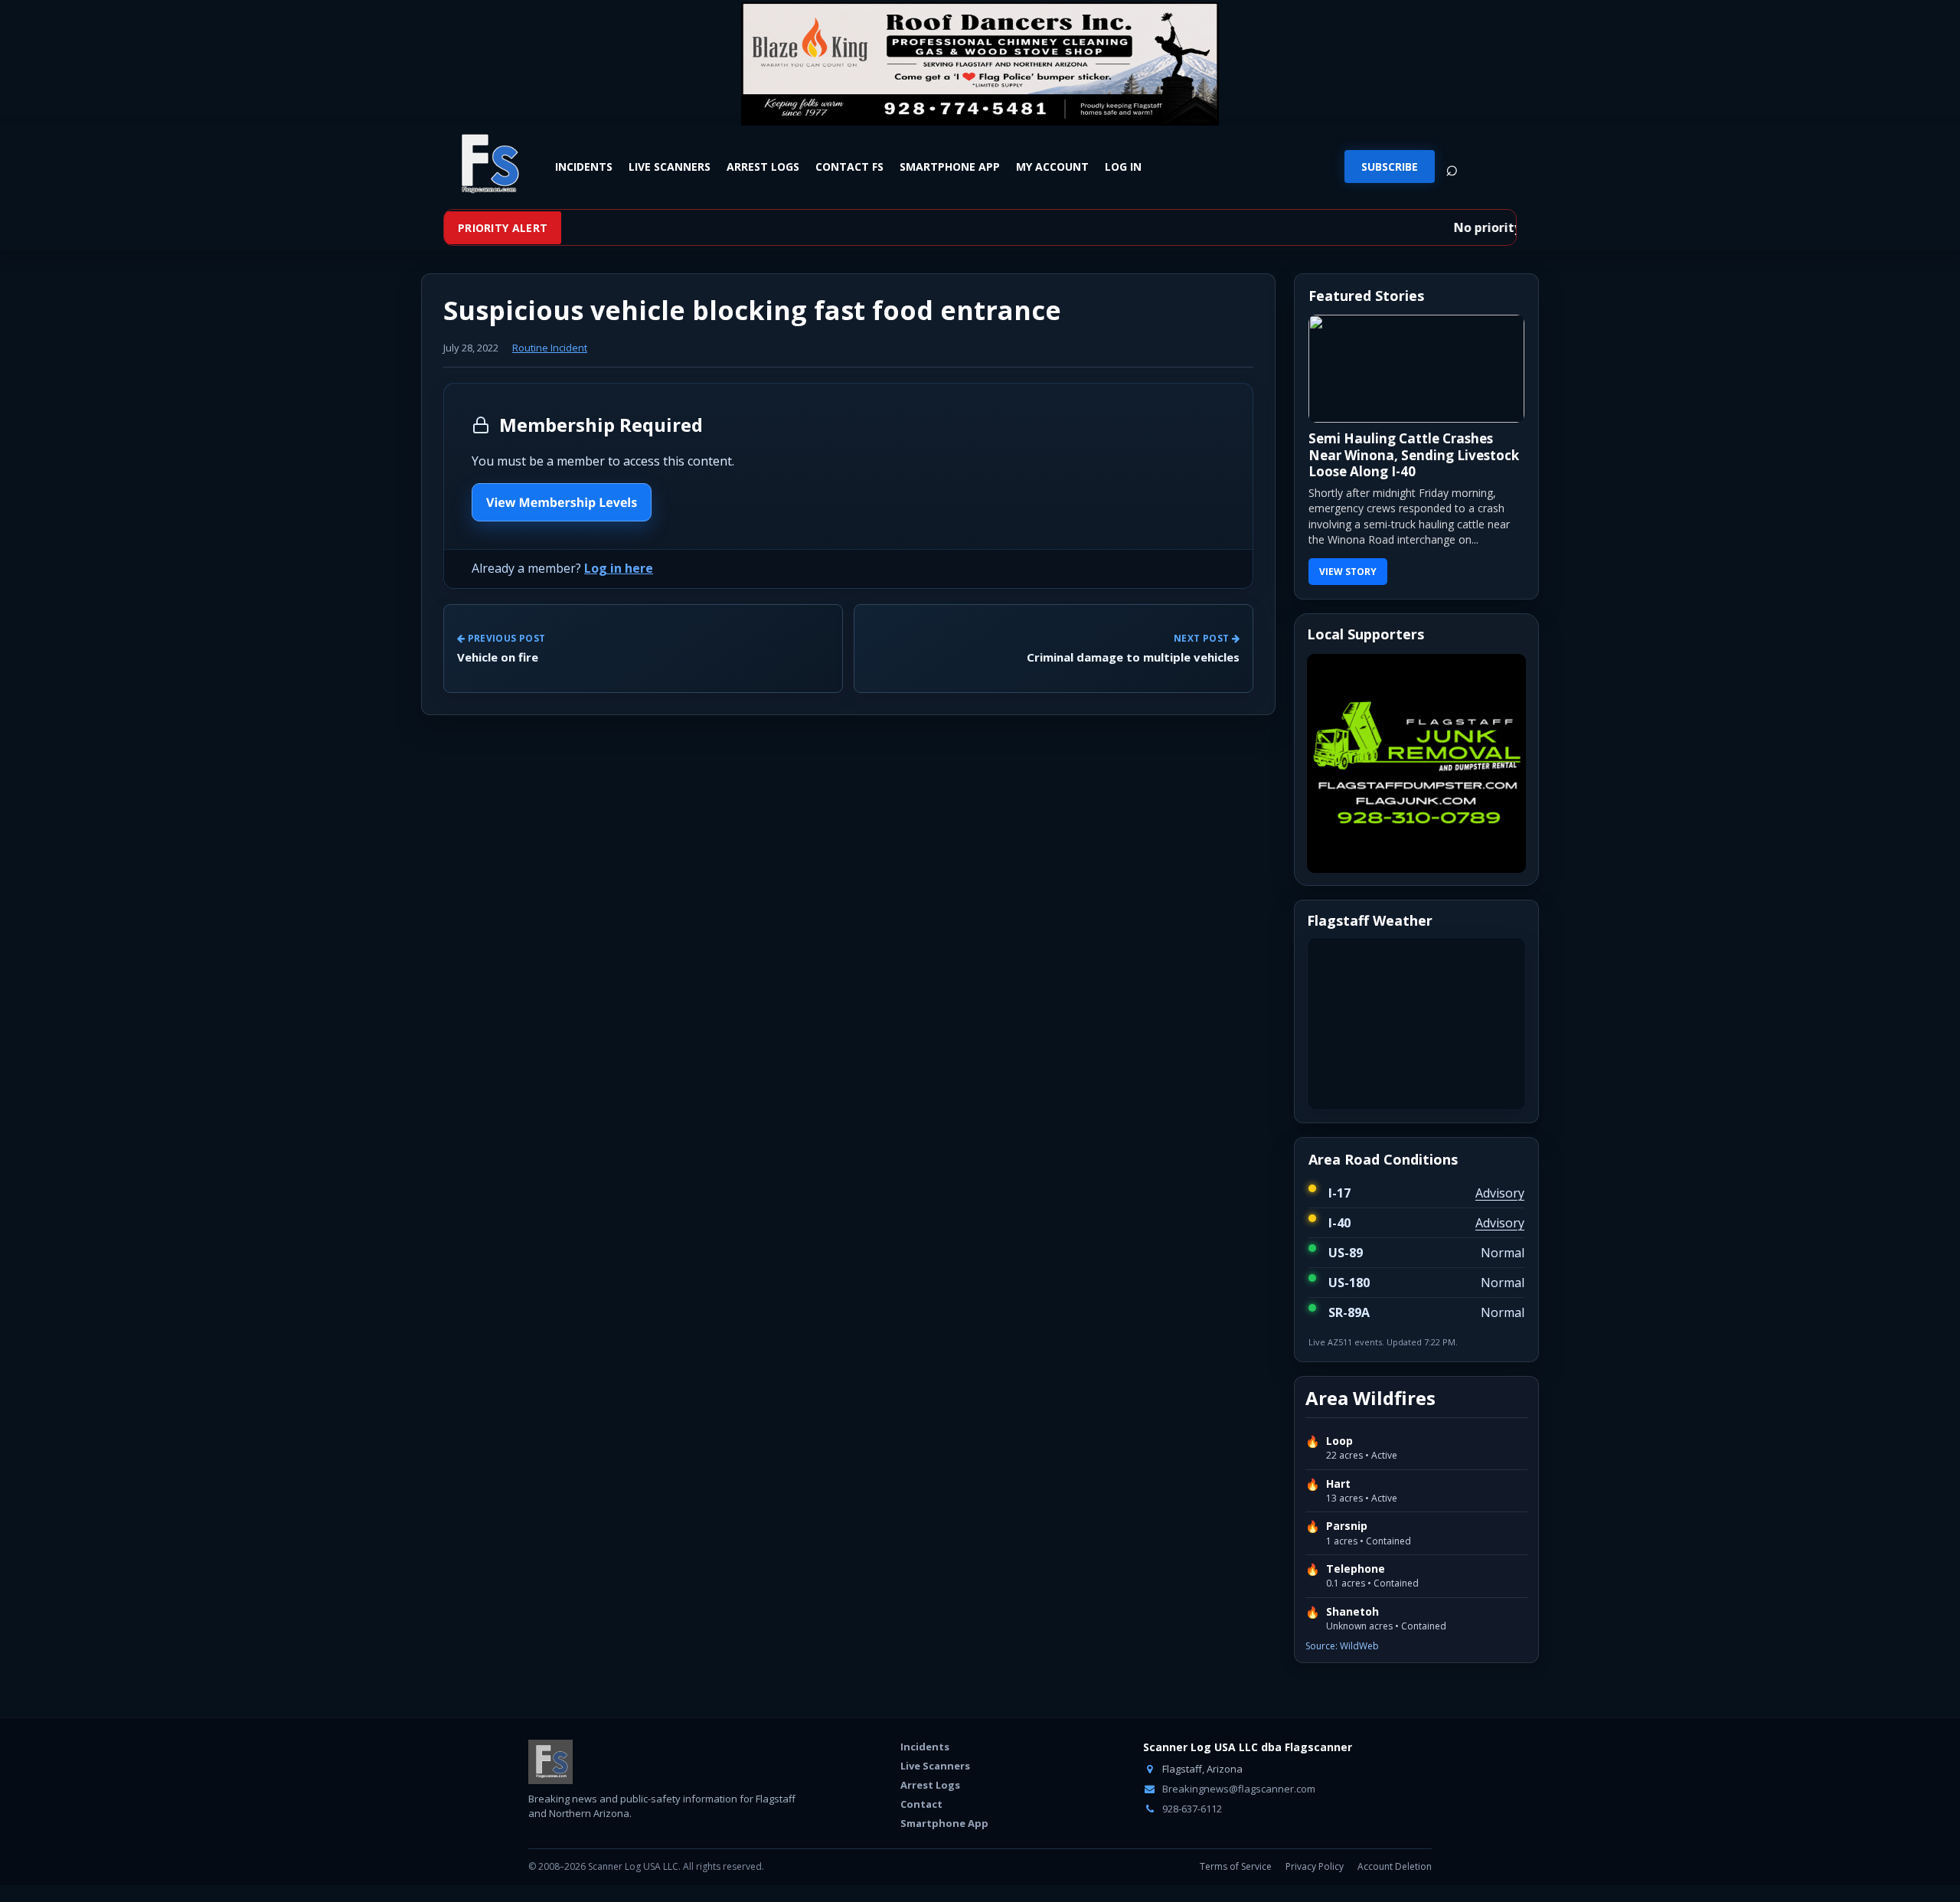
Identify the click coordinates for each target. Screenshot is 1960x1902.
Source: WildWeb (1342, 1646)
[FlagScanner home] (550, 1762)
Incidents (584, 166)
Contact (921, 1804)
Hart (1338, 1484)
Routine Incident (550, 348)
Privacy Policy (1315, 1866)
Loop (1339, 1441)
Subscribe (1390, 167)
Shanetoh (1352, 1612)
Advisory (1500, 1193)
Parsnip (1347, 1526)
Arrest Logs (763, 166)
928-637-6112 (1191, 1809)
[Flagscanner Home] (488, 165)
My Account (1052, 166)
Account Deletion (1395, 1866)
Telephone (1356, 1569)
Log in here (619, 568)
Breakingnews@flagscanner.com (1238, 1789)
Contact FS (849, 166)
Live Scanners (670, 166)
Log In (1123, 166)
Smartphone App (950, 166)
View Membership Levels (562, 502)
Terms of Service (1236, 1866)
